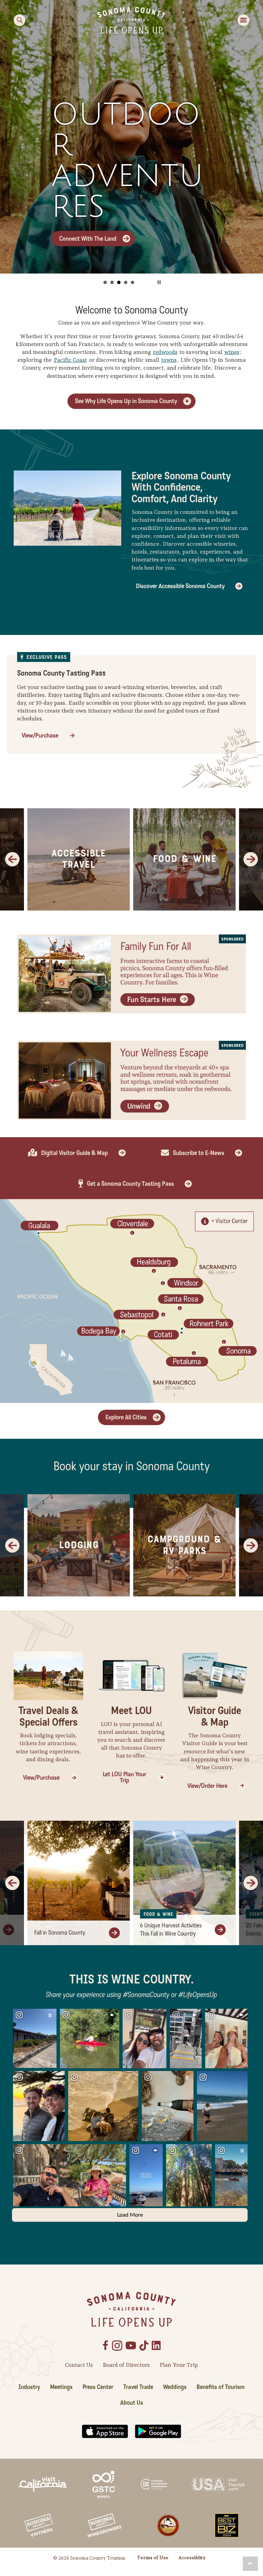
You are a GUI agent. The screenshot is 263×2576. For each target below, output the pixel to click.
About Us (132, 2403)
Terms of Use (153, 2558)
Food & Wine (185, 859)
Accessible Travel (79, 859)
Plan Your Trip (179, 2365)
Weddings (175, 2387)
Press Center (98, 2387)
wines (232, 352)
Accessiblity (192, 2558)
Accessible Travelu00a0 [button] (133, 282)
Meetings (61, 2387)
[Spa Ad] (131, 1080)
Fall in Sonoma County (60, 1933)
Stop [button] (159, 282)
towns (169, 360)
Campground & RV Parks (184, 1545)
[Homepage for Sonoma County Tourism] (131, 20)
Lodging (79, 1545)
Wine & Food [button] (112, 282)
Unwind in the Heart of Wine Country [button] (126, 282)
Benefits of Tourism (221, 2387)
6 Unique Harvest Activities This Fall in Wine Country (171, 1930)
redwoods (165, 352)
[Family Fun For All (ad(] (131, 973)
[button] (250, 2564)
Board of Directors (126, 2365)
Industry (29, 2387)
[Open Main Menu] (243, 20)
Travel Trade (138, 2387)
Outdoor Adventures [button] (119, 282)
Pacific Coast (70, 360)
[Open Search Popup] (20, 20)
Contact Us (79, 2365)
